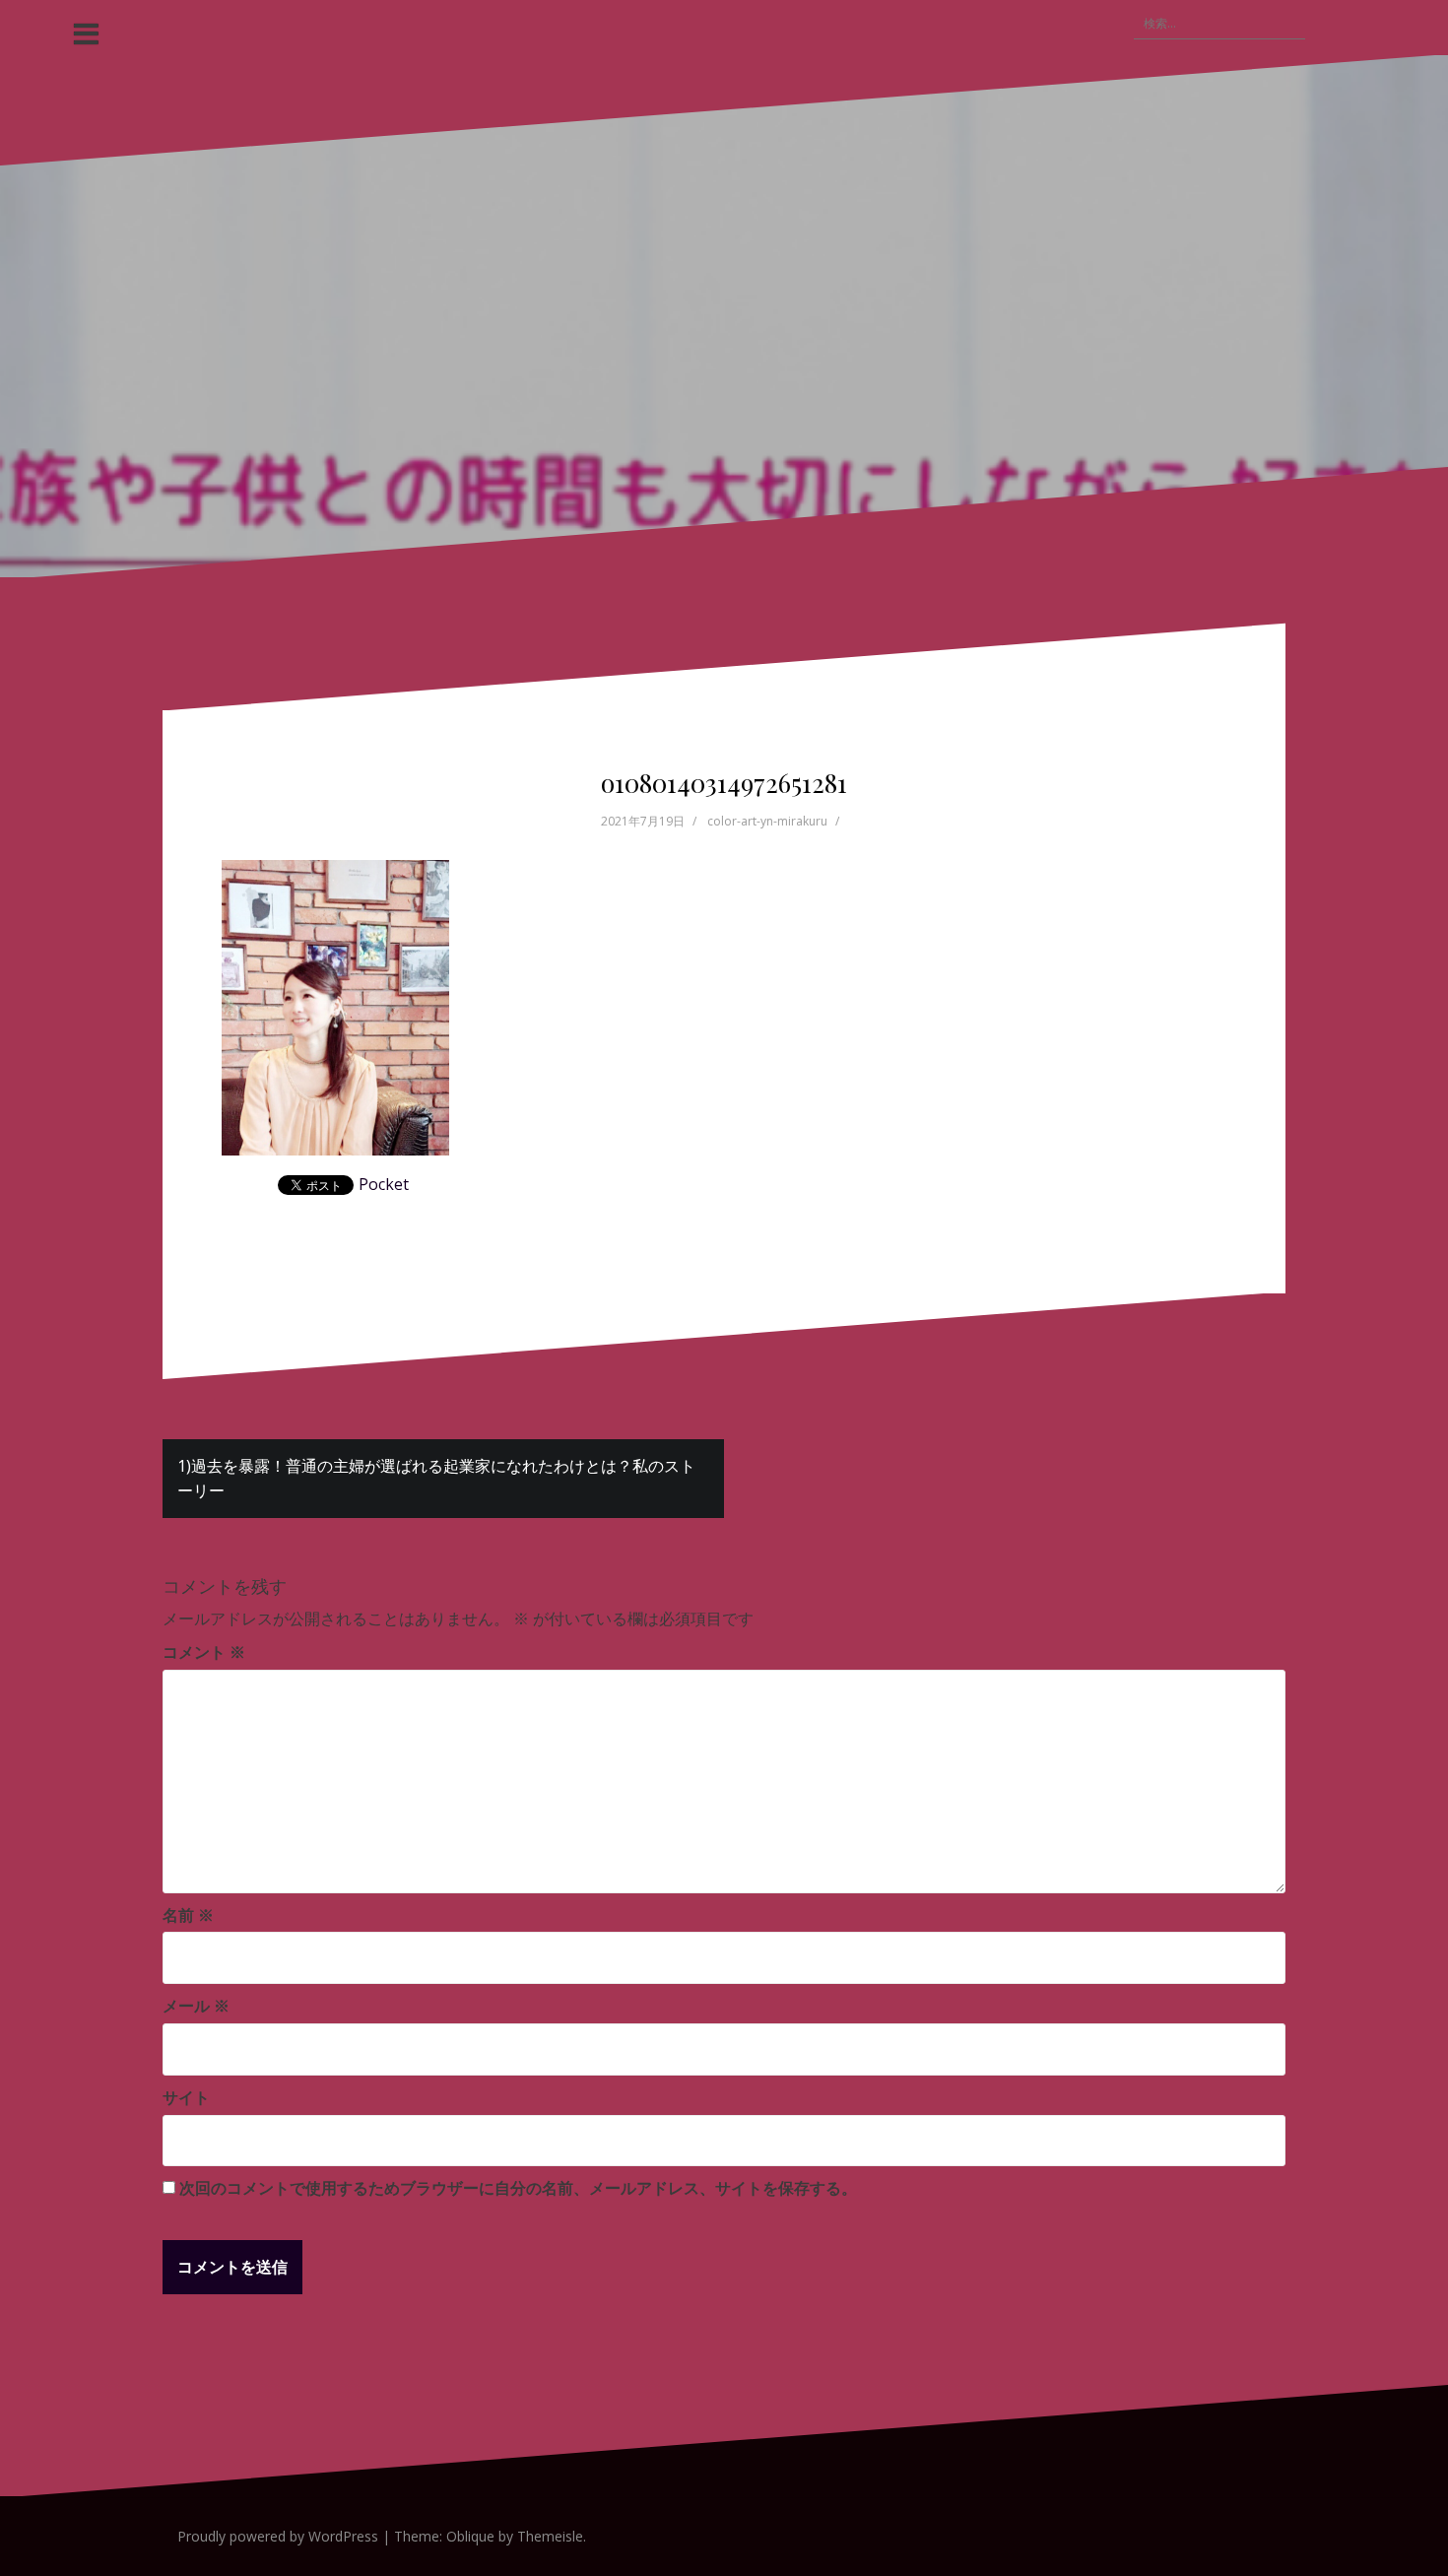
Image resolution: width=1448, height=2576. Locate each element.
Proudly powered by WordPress (278, 2536)
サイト (186, 2097)
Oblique (470, 2536)
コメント (204, 1652)
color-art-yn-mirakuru (767, 821)
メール (196, 2006)
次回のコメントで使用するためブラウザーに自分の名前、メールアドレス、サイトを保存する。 (518, 2188)
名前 (188, 1915)
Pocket (384, 1184)
